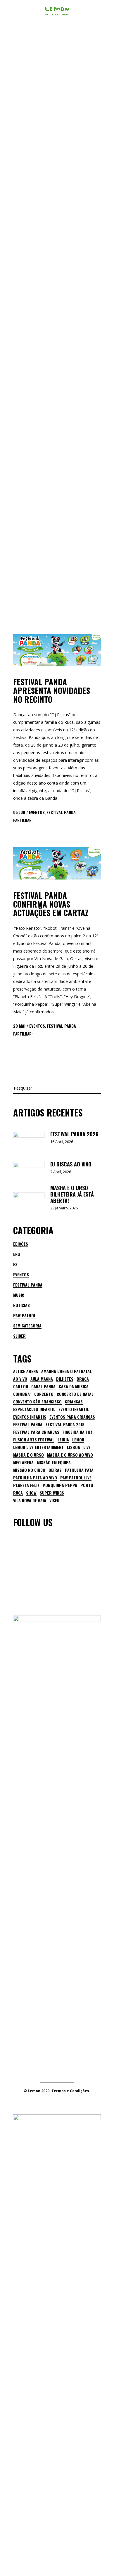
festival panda (28, 1424)
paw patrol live (76, 1478)
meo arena (23, 1462)
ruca (18, 1493)
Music (19, 1295)
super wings (52, 1493)
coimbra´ (22, 1394)
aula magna (42, 1379)
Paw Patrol (25, 1315)
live (87, 1447)
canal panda (43, 1386)
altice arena (26, 1371)
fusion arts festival (34, 1440)
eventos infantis (30, 1417)
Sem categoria (27, 1326)
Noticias (21, 1305)
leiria (63, 1440)
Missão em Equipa (54, 1462)
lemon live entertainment (38, 1447)
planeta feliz (26, 1485)
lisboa (74, 1447)
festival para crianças (36, 1432)
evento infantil (74, 1409)
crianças (74, 1402)
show (31, 1493)
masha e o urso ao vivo (70, 1455)
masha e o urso (28, 1455)
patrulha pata (79, 1470)
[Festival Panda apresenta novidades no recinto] (57, 650)
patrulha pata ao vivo (35, 1478)
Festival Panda (61, 812)
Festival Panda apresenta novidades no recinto (52, 690)
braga (83, 1379)
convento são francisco (37, 1402)
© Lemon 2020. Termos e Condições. (57, 2091)
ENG (17, 1254)
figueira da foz (77, 1432)
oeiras (55, 1470)
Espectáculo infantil (34, 1409)
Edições (21, 1244)
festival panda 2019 (65, 1424)
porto (87, 1485)
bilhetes (65, 1379)
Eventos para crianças (72, 1417)
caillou (21, 1386)
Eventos (37, 812)
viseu (54, 1500)
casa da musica (74, 1386)
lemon (78, 1440)
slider (19, 1336)
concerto (44, 1394)
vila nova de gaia (30, 1500)
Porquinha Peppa (60, 1485)
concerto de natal (75, 1394)
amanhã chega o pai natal (66, 1371)
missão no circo (29, 1470)
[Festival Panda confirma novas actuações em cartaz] (57, 863)
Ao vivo (20, 1379)
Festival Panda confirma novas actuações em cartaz (51, 904)
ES (15, 1264)
